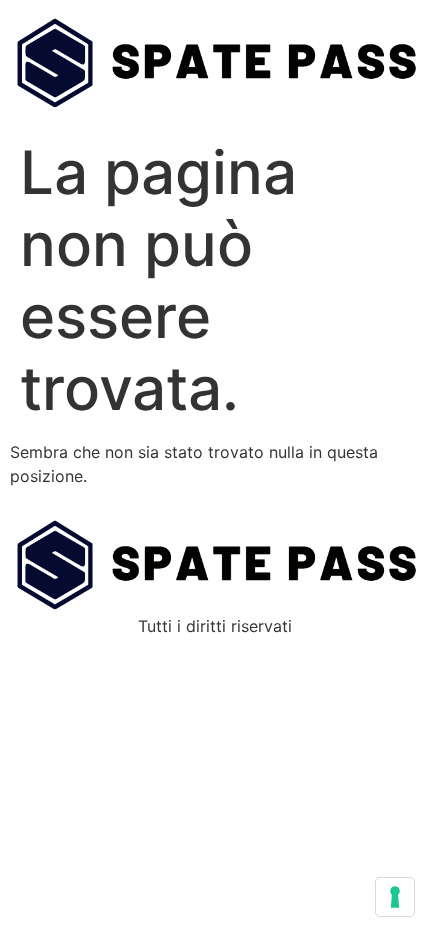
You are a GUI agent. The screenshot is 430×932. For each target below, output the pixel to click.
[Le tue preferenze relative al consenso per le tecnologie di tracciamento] (395, 897)
